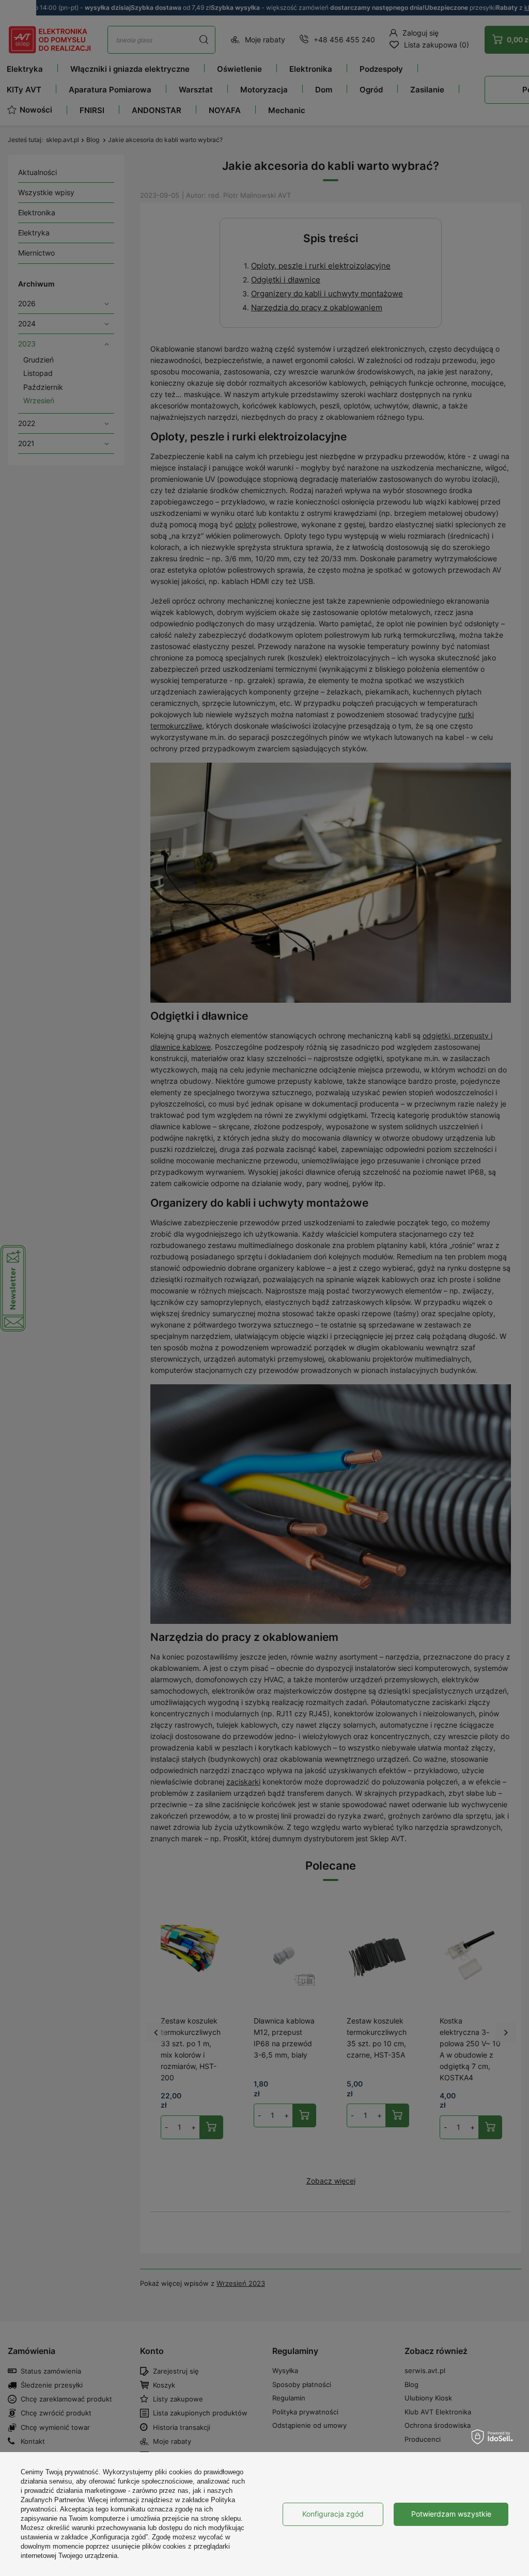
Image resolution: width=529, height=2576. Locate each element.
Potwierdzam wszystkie (451, 2514)
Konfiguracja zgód (333, 2514)
